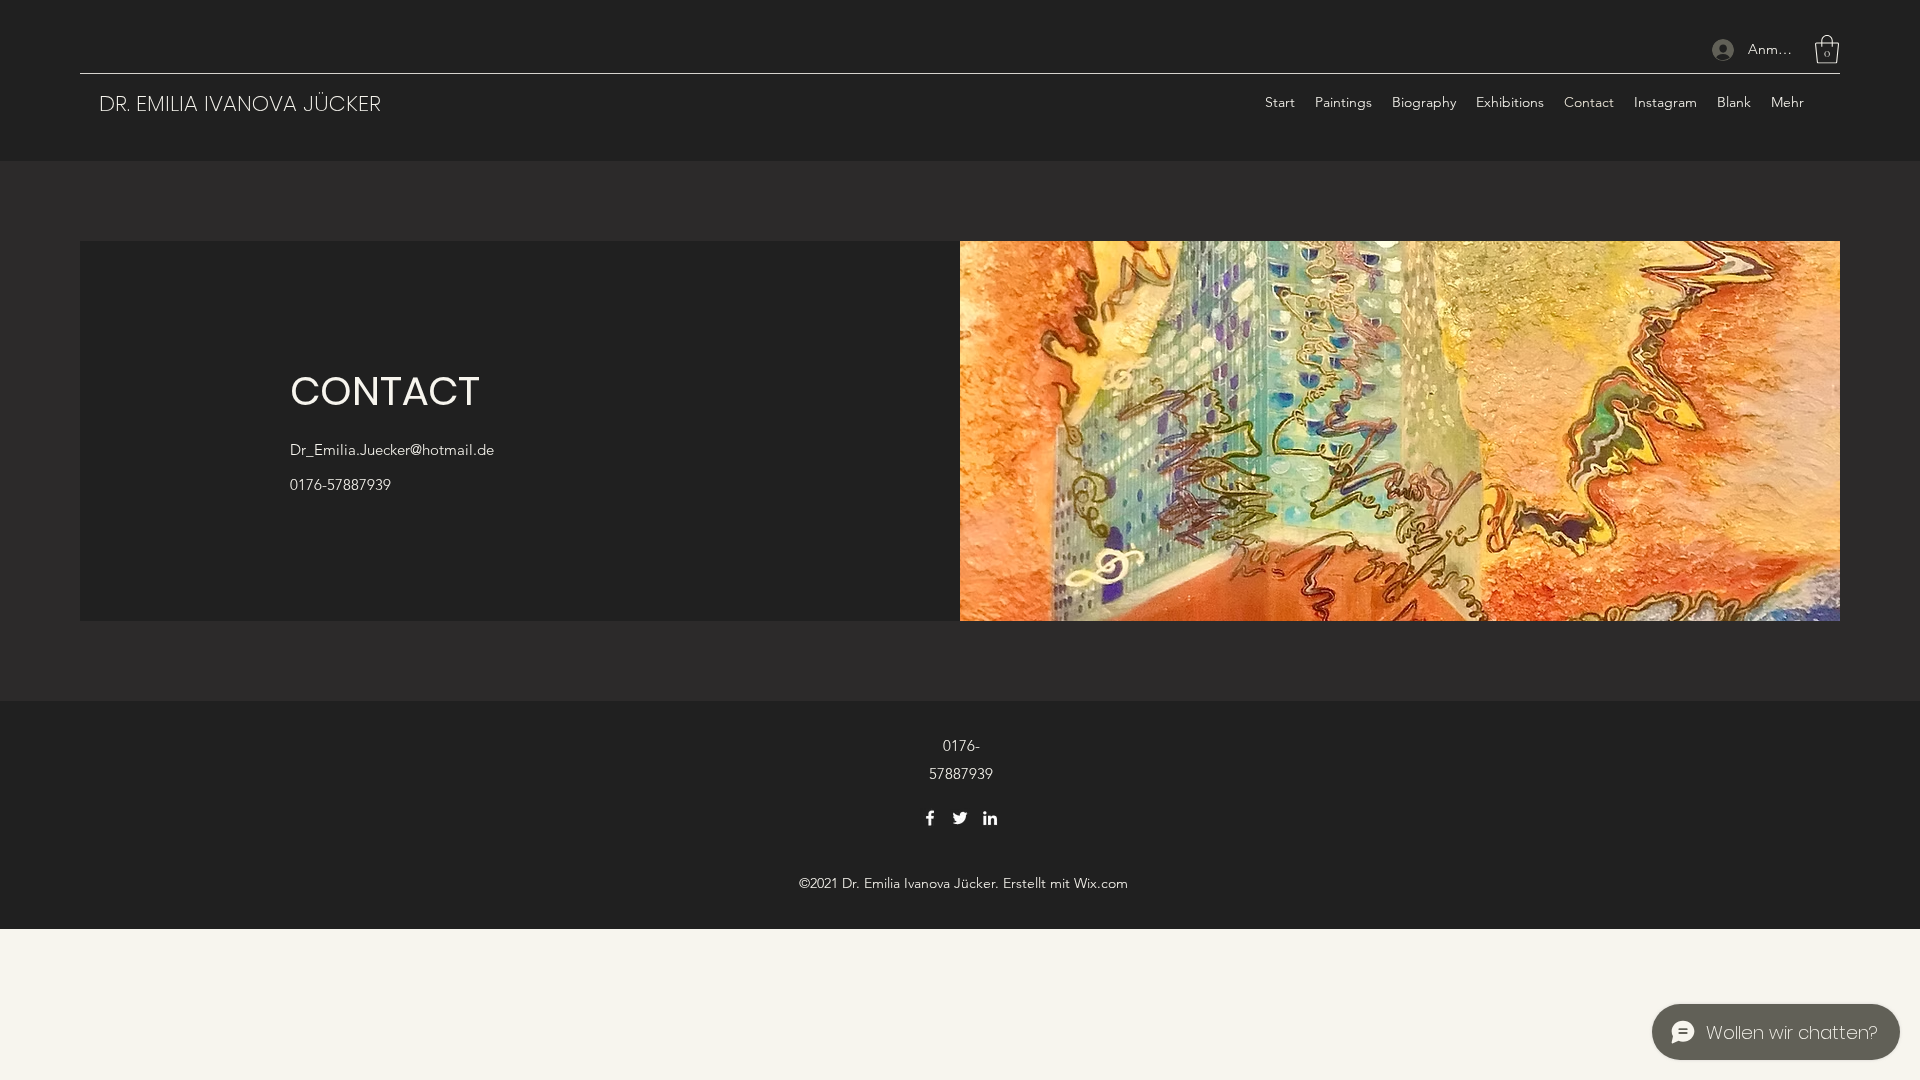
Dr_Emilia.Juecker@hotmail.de (392, 449)
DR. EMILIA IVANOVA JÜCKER (240, 103)
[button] (1827, 49)
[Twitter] (960, 818)
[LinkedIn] (990, 818)
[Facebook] (930, 818)
